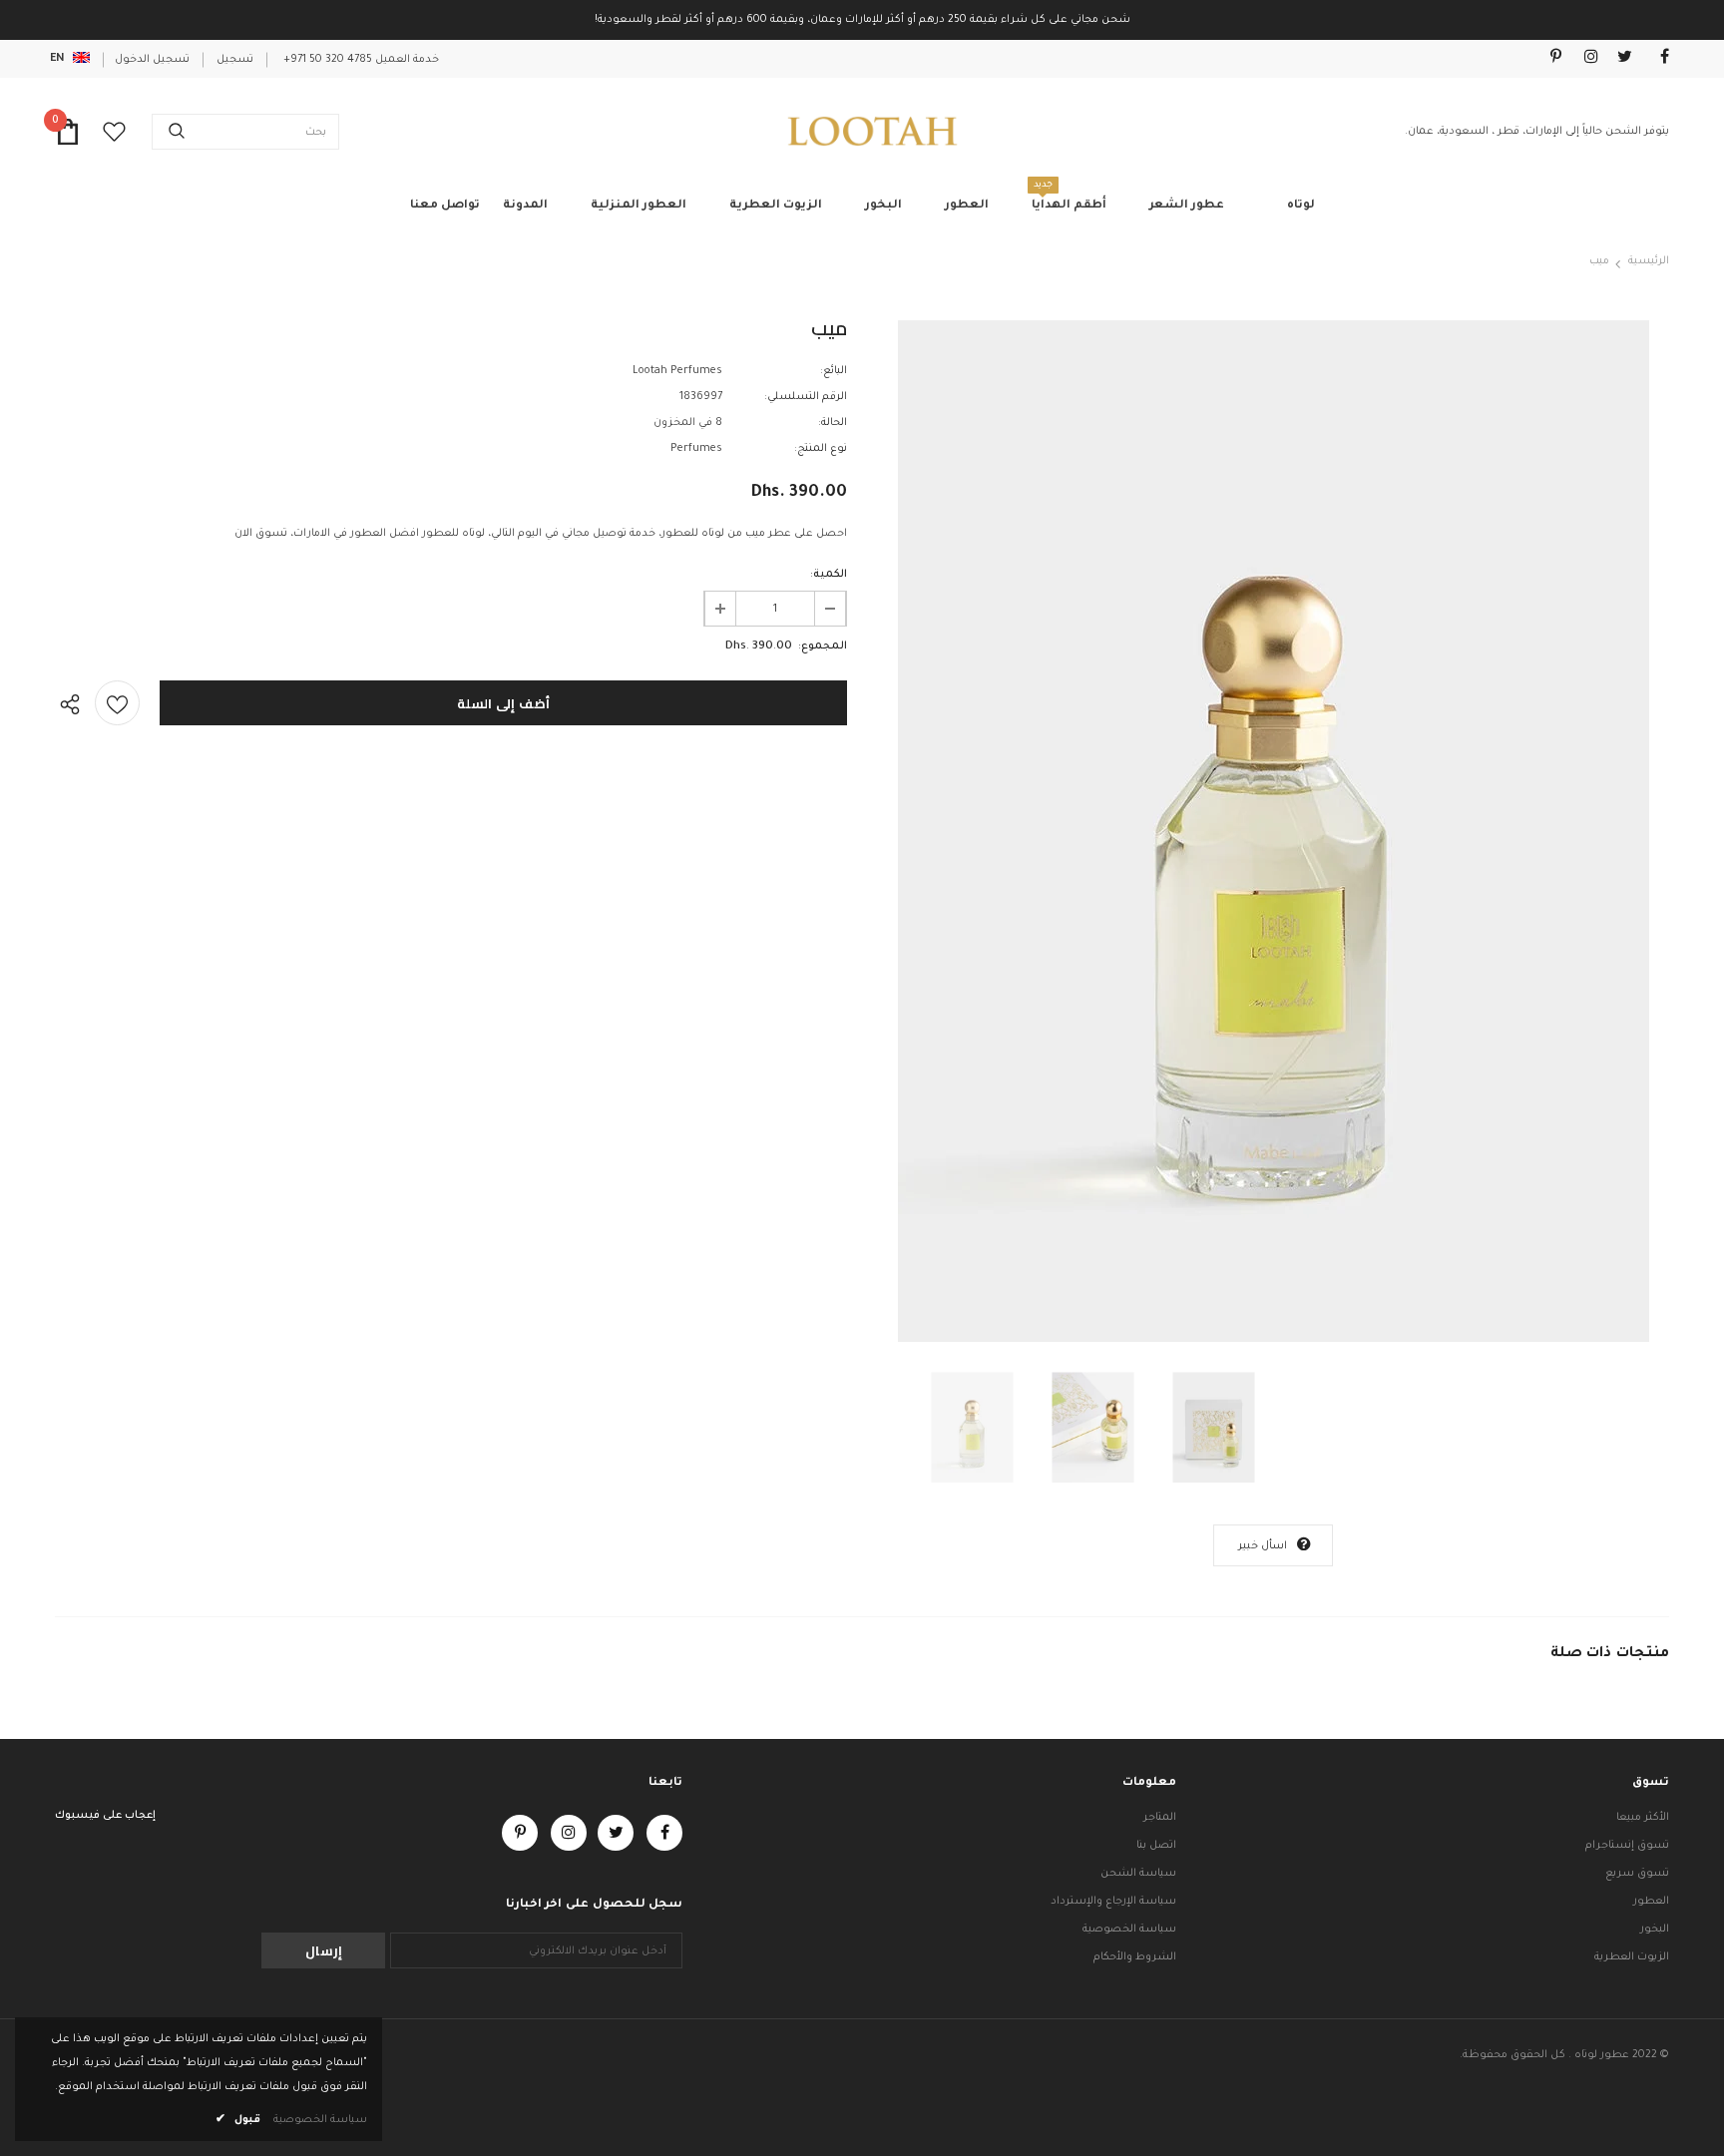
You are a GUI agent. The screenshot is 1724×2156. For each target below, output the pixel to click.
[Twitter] (1620, 59)
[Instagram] (1586, 59)
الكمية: (829, 575)
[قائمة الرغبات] (117, 703)
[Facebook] (1657, 59)
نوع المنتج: (821, 449)
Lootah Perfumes (677, 371)
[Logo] (872, 131)
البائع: (834, 371)
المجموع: (823, 647)
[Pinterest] (1549, 59)
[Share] (75, 703)
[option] (1273, 831)
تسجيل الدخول (152, 60)
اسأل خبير (1263, 1546)
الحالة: (833, 423)
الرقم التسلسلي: (806, 397)
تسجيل (235, 60)
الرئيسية (1649, 261)
